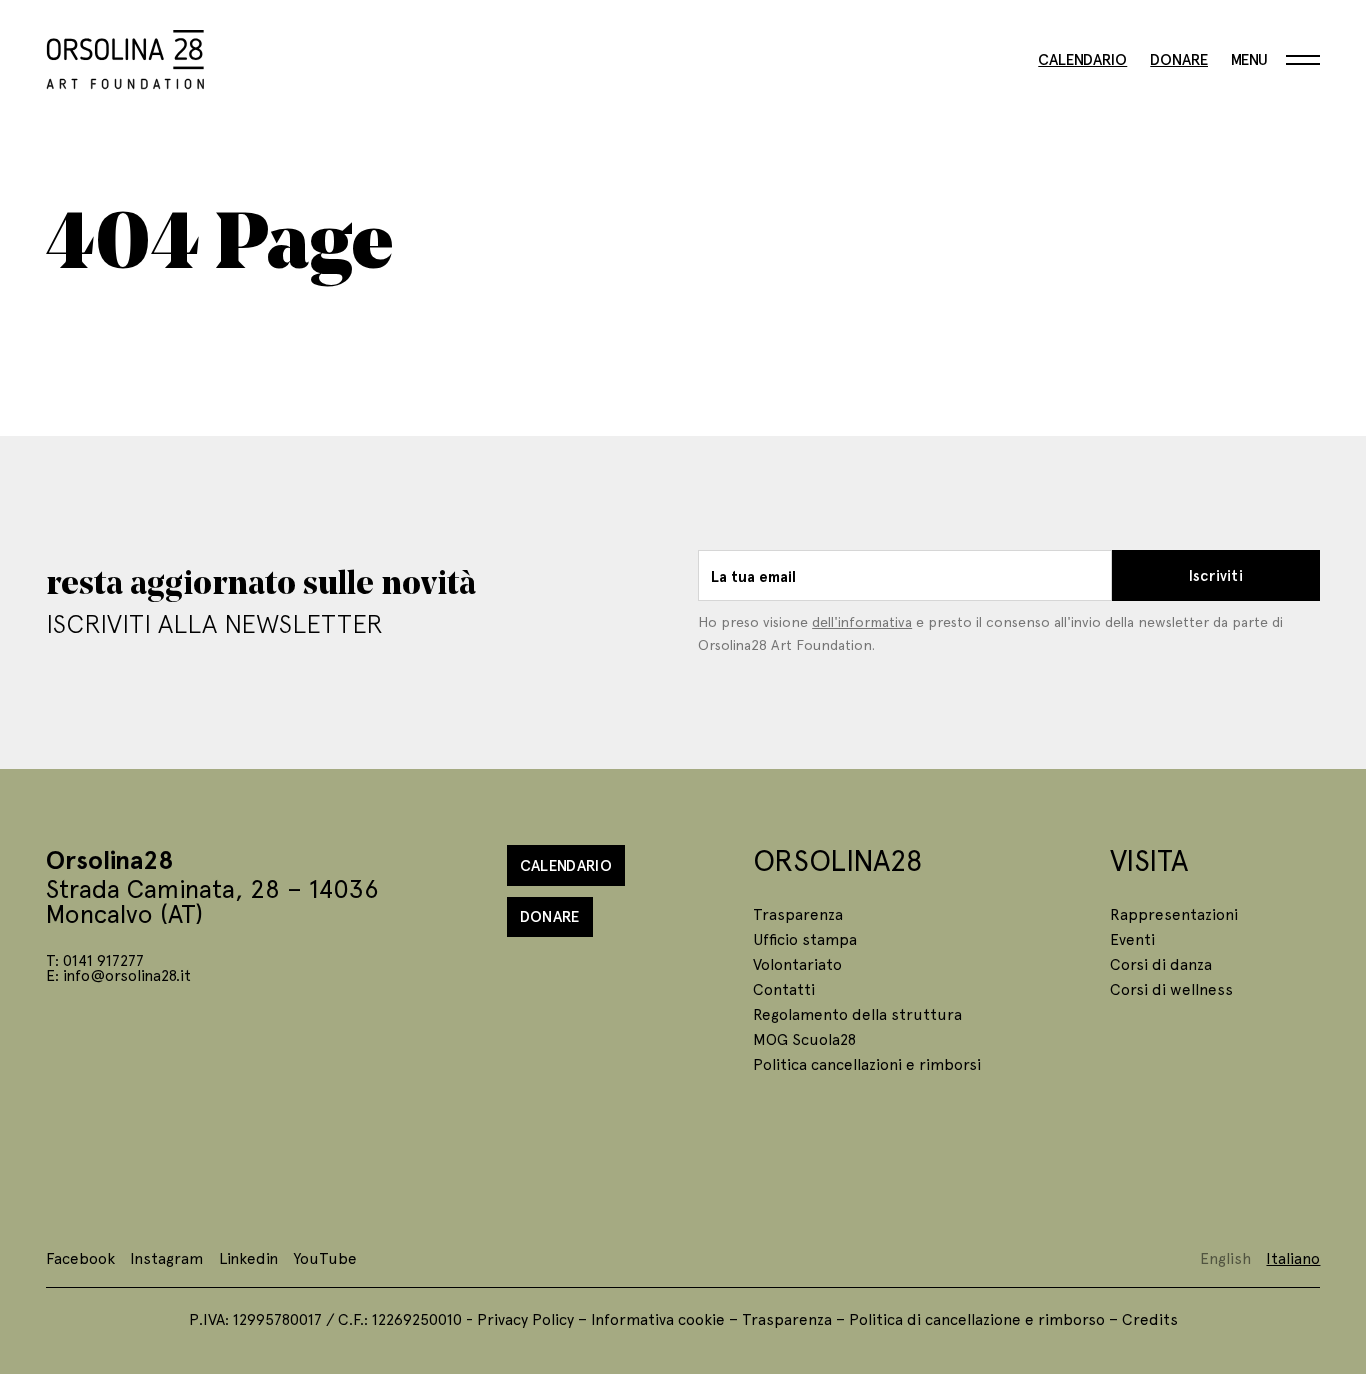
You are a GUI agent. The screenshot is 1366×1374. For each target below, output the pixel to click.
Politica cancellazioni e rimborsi (867, 1063)
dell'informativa (862, 621)
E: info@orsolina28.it (118, 974)
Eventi (1132, 938)
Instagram (166, 1257)
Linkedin (248, 1257)
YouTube (325, 1257)
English (1225, 1257)
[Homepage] (125, 56)
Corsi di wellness (1171, 988)
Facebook (80, 1257)
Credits (1150, 1318)
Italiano (1293, 1257)
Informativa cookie (658, 1318)
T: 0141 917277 (95, 959)
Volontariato (797, 963)
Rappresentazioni (1174, 913)
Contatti (784, 988)
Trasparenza (798, 913)
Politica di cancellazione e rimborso (977, 1318)
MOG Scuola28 (804, 1038)
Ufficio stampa (805, 938)
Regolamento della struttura (857, 1013)
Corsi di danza (1161, 963)
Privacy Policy (525, 1318)
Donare (1179, 59)
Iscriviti (1216, 575)
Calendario (1082, 59)
